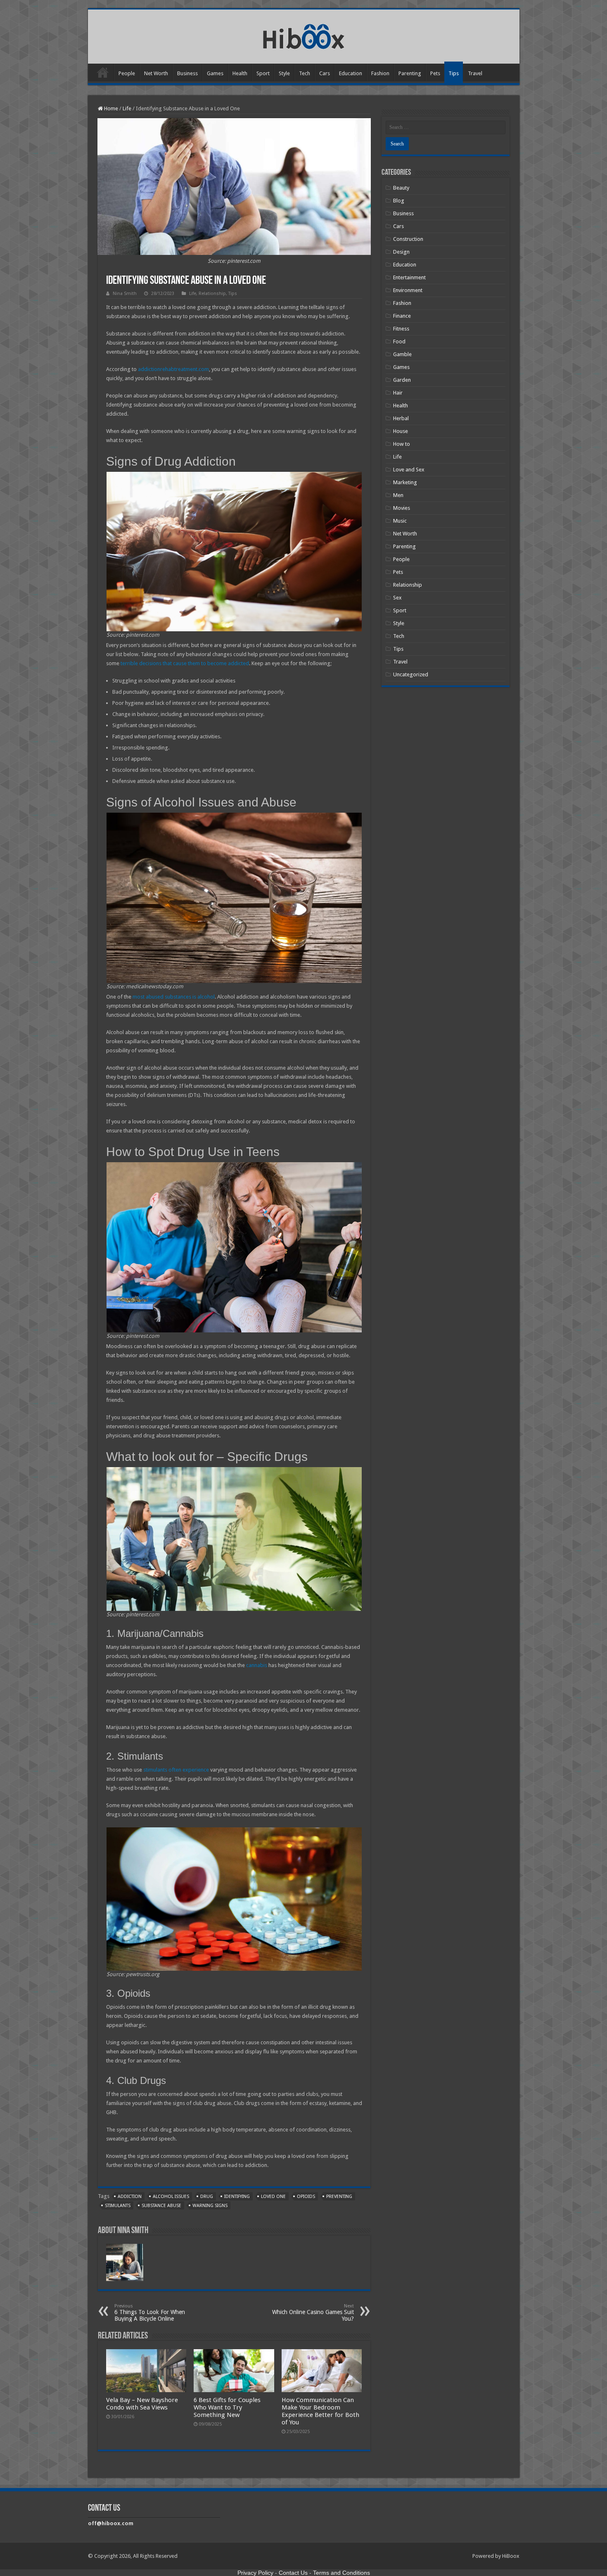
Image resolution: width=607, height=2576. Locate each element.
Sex (397, 598)
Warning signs (210, 2206)
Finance (402, 316)
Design (401, 252)
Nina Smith (125, 294)
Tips (454, 73)
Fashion (380, 73)
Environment (408, 290)
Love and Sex (409, 470)
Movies (402, 508)
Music (400, 521)
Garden (402, 380)
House (401, 431)
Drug (207, 2197)
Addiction (130, 2197)
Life (127, 108)
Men (398, 495)
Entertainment (409, 277)
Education (351, 73)
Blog (399, 201)
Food (399, 341)
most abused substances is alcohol (174, 997)
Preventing (339, 2197)
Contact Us (293, 2573)
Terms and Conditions (341, 2573)
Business (187, 73)
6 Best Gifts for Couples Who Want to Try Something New (227, 2407)
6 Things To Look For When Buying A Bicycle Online (150, 2313)
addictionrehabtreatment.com (173, 369)
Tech (305, 73)
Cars (325, 73)
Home (103, 72)
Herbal (401, 418)
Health (240, 73)
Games (215, 73)
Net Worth (156, 73)
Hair (398, 393)
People (127, 73)
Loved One (273, 2197)
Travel (475, 73)
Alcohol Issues (171, 2197)
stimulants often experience (176, 1770)
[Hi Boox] (304, 35)
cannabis (257, 1665)
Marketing (405, 482)
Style (284, 73)
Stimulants (118, 2206)
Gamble (402, 354)
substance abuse (161, 2206)
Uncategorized (411, 674)
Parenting (410, 73)
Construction (408, 239)
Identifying (237, 2197)
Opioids (306, 2197)
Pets (435, 73)
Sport (263, 73)
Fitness (401, 329)
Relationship (212, 294)
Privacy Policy (255, 2573)
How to (402, 444)
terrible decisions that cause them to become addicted (185, 663)
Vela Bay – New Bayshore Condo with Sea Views (142, 2404)
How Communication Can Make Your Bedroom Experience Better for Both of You (320, 2411)
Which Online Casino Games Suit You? (313, 2313)
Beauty (401, 188)
